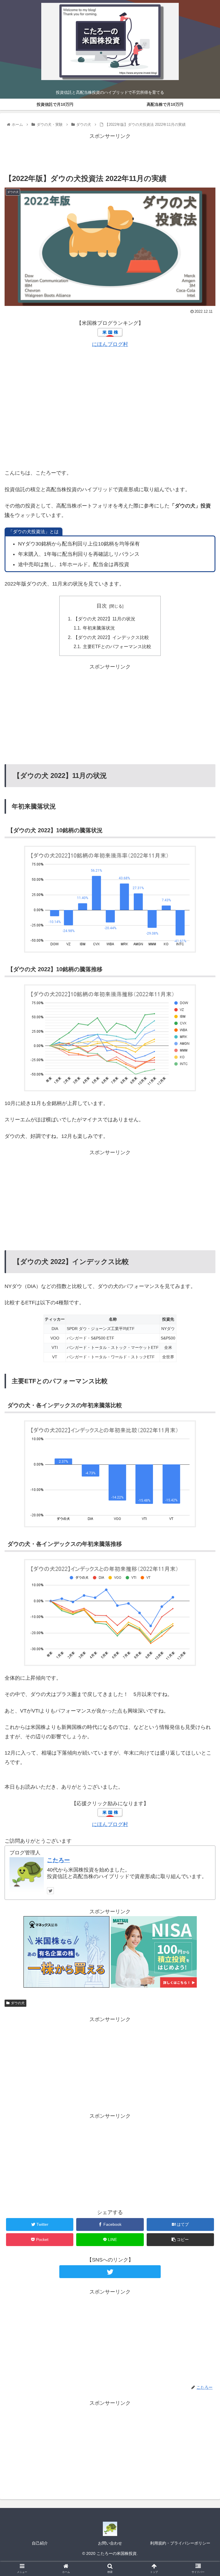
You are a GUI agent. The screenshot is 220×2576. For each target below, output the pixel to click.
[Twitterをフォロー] (50, 1891)
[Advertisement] (110, 154)
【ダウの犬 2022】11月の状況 (104, 619)
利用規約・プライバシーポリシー (180, 2543)
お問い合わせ (110, 2543)
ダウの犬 (18, 2003)
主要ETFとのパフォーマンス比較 (117, 646)
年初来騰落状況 (99, 628)
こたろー (58, 1860)
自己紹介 (40, 2543)
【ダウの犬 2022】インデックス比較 (111, 637)
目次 (102, 606)
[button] (203, 1296)
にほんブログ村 (110, 344)
